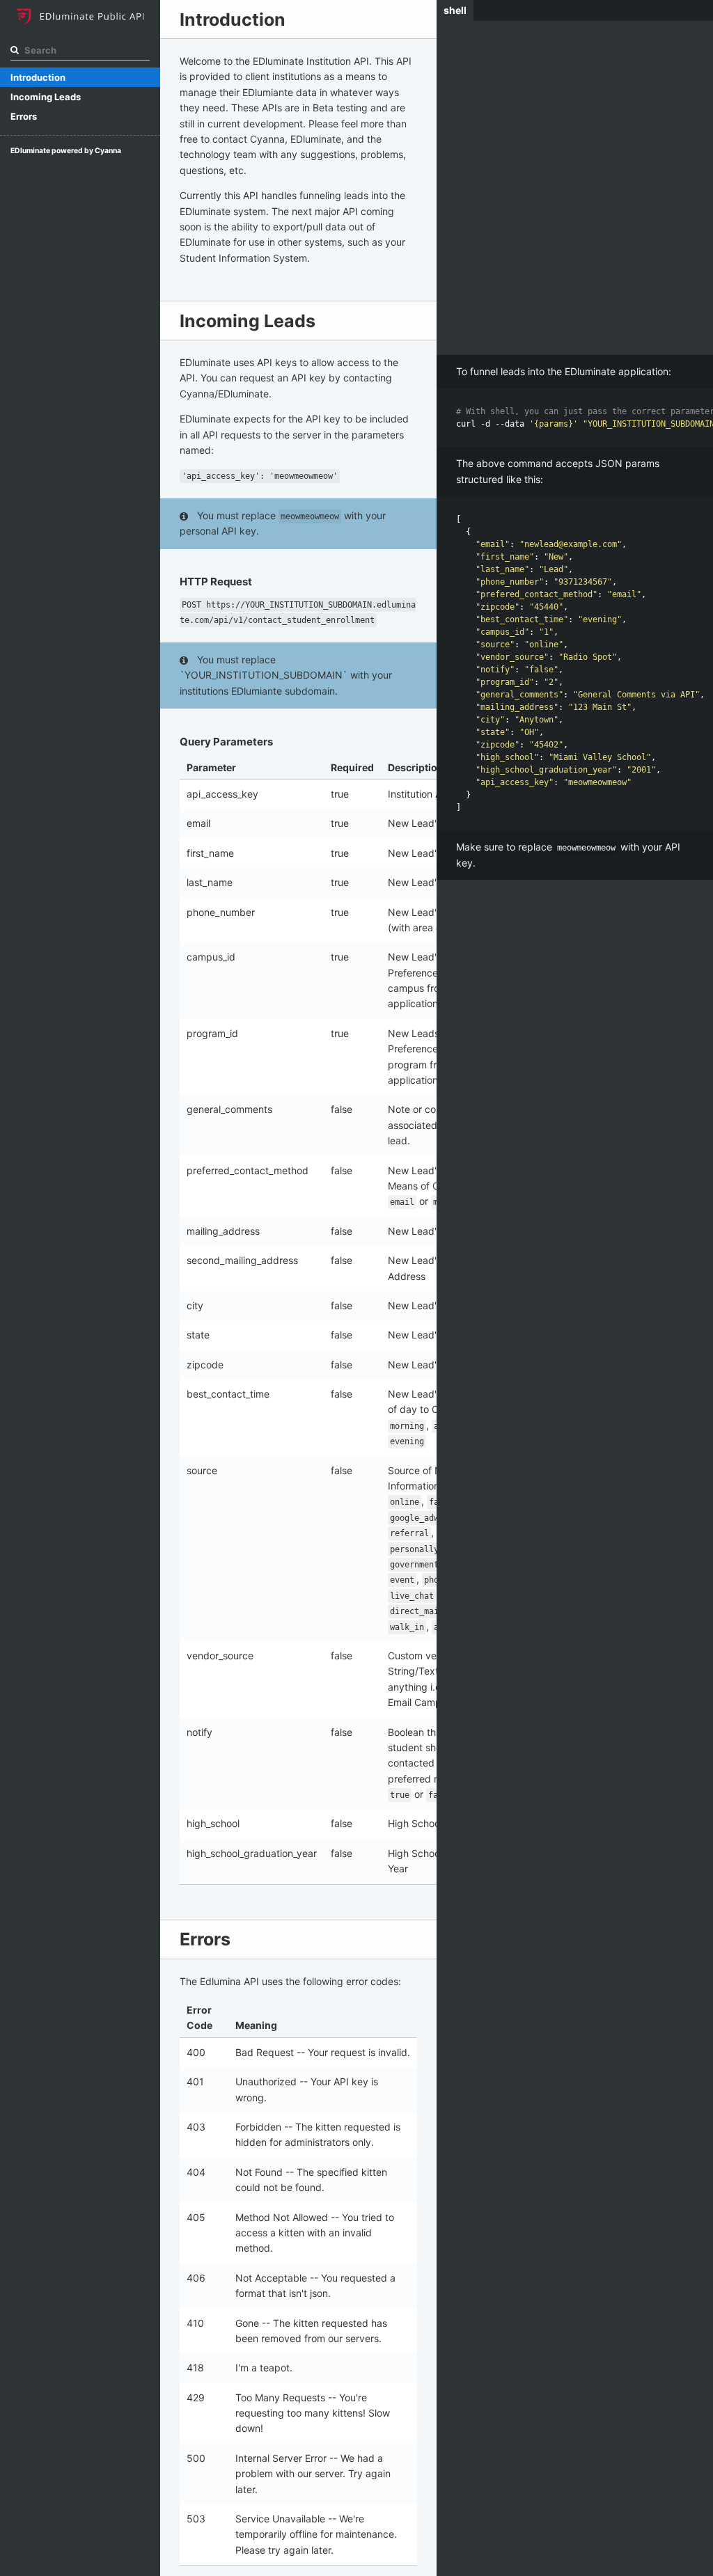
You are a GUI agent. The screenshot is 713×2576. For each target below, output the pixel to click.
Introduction (38, 77)
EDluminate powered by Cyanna (66, 151)
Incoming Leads (46, 97)
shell (455, 10)
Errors (24, 116)
